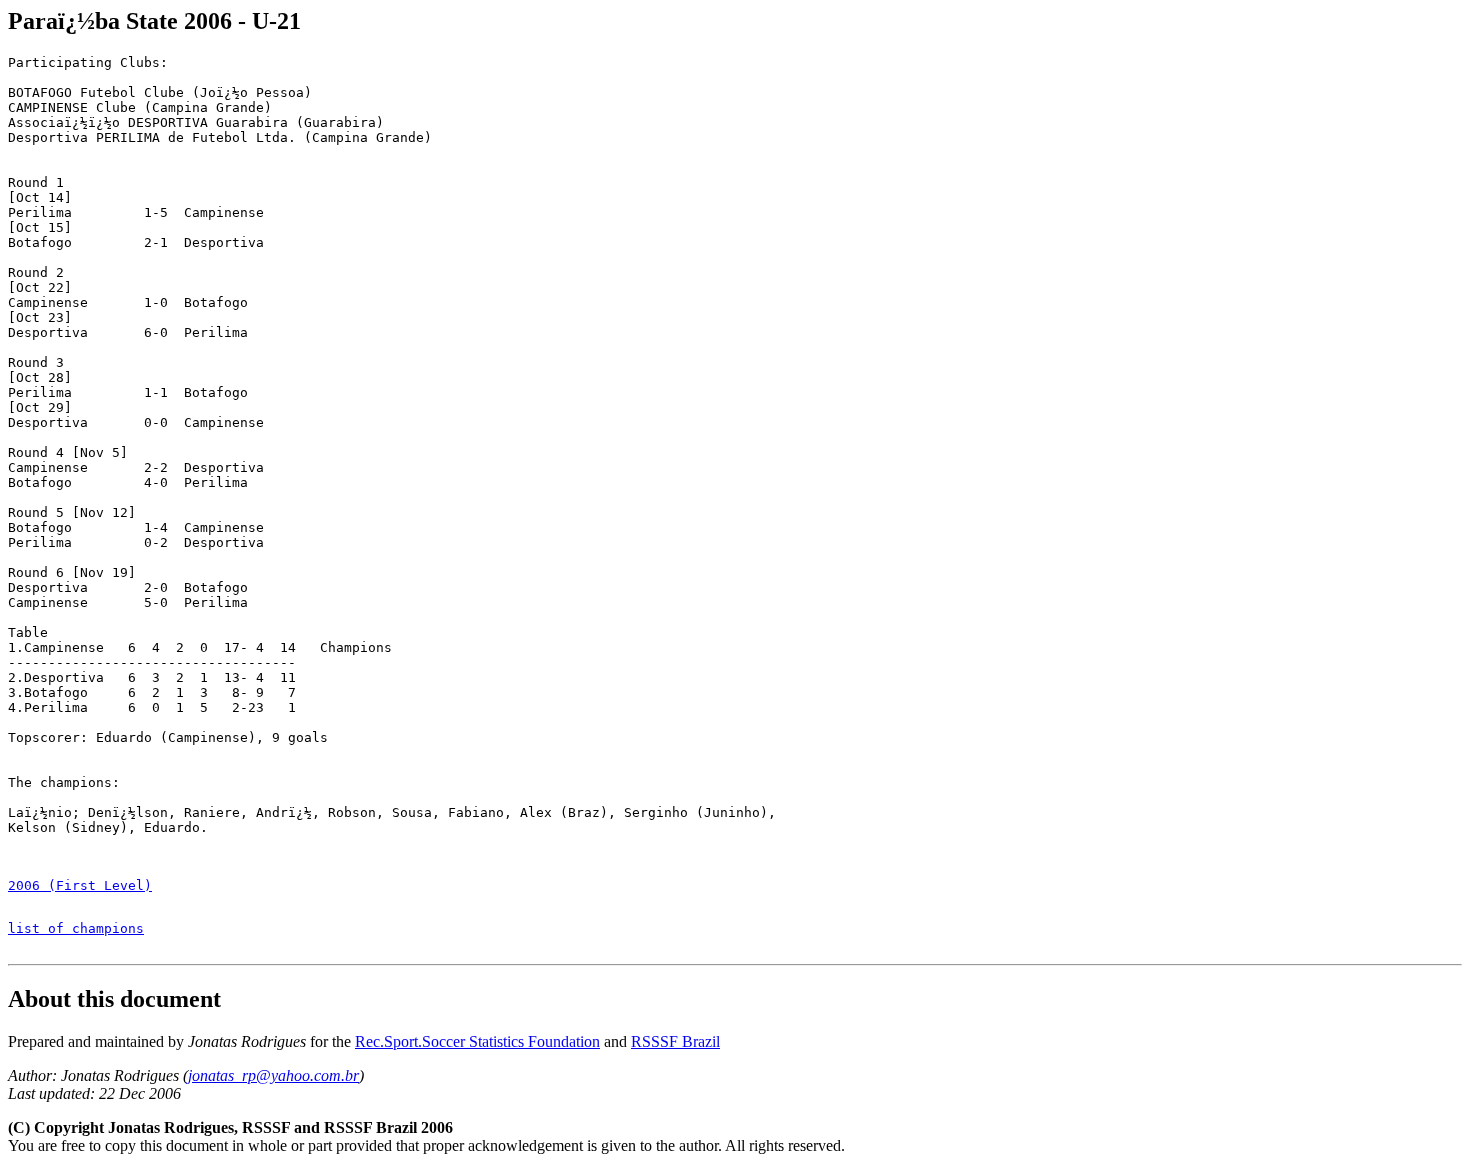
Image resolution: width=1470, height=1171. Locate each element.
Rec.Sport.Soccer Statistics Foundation (477, 1041)
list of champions (76, 928)
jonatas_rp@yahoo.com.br (273, 1075)
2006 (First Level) (80, 885)
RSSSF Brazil (675, 1041)
